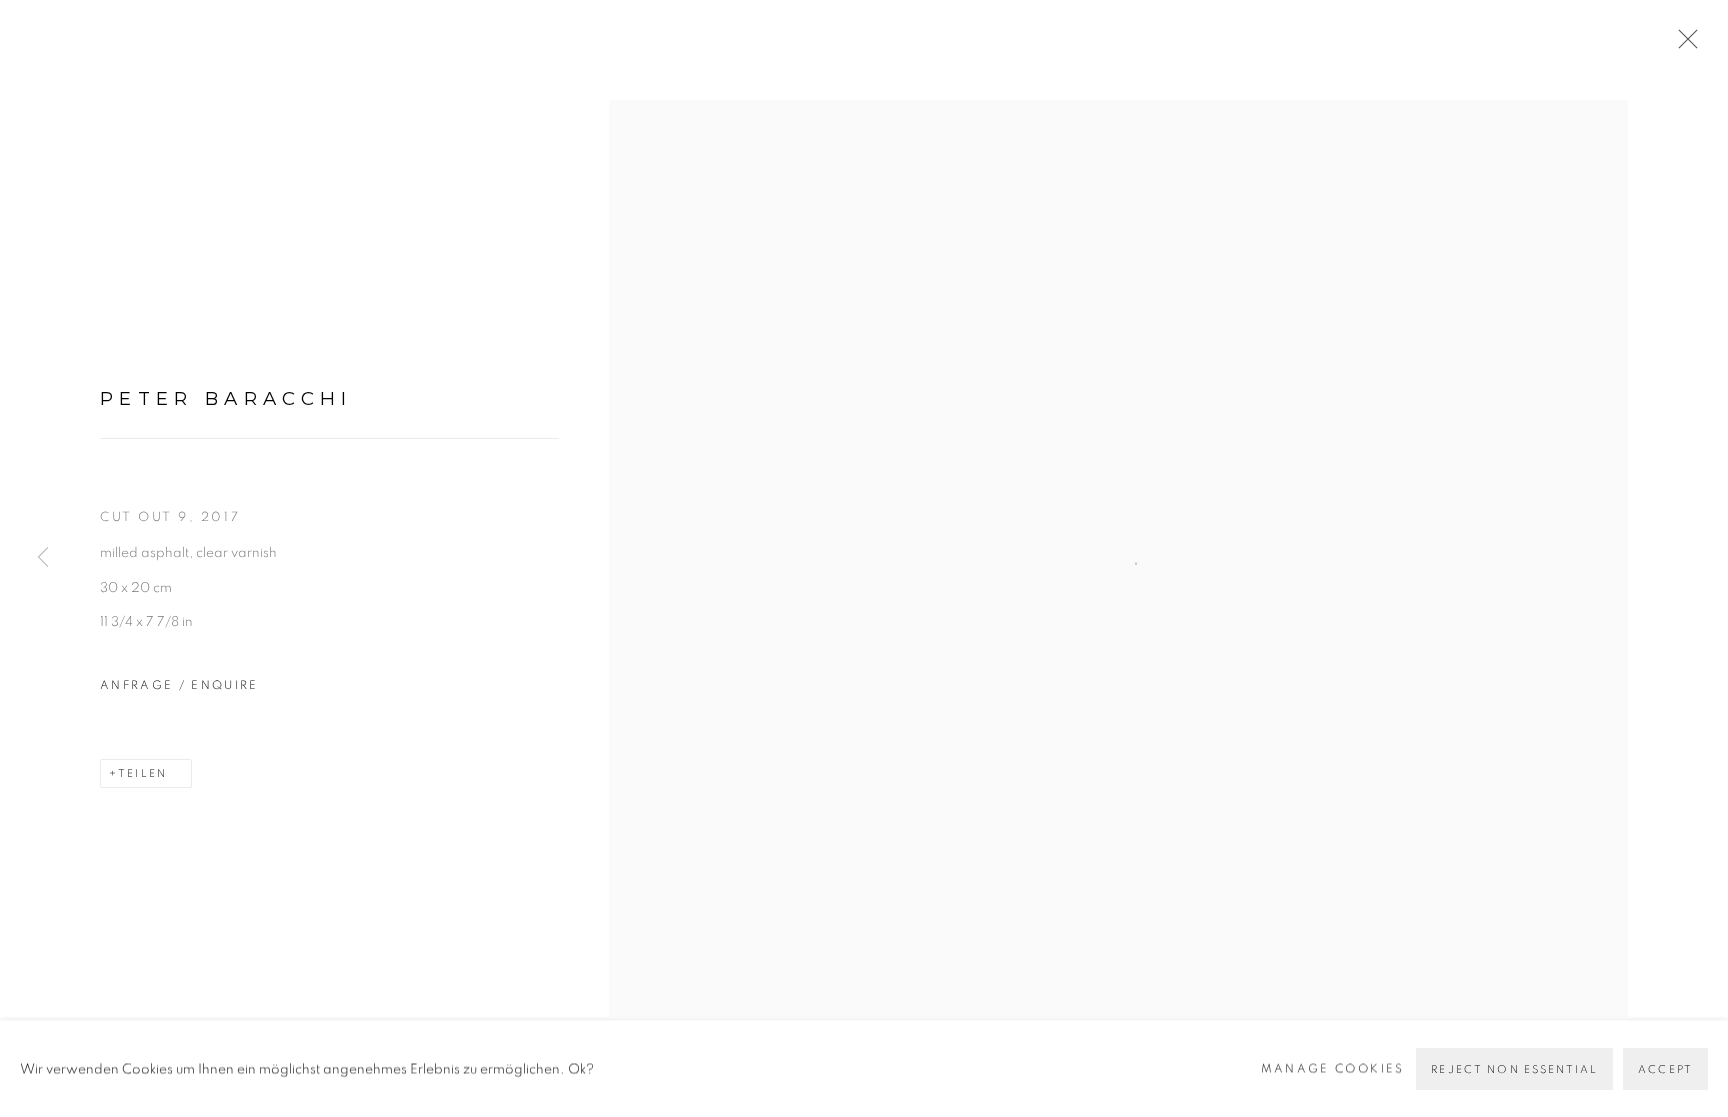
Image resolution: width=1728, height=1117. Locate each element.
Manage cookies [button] (1333, 1067)
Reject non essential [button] (1514, 1068)
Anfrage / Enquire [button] (179, 685)
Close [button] (1683, 45)
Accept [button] (1665, 1068)
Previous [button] (43, 559)
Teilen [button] (142, 773)
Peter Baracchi (226, 398)
